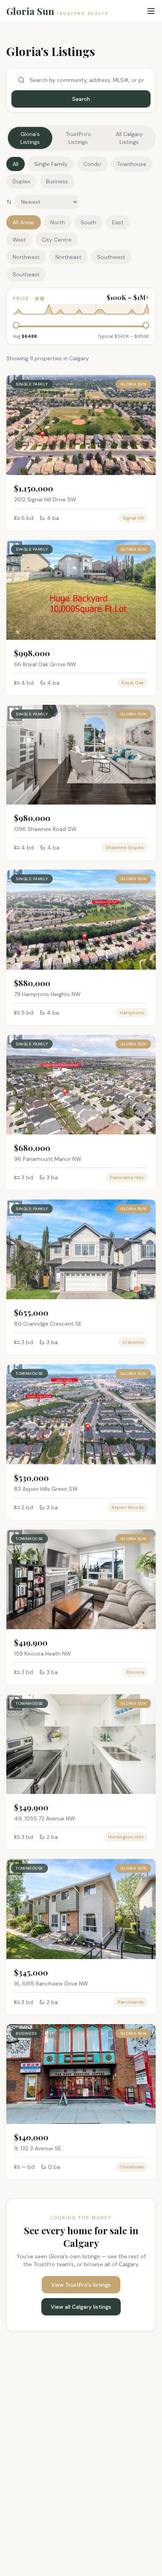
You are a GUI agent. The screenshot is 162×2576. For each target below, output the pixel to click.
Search (81, 99)
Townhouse (132, 164)
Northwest (26, 257)
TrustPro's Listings (78, 138)
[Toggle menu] (151, 11)
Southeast (26, 274)
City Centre (57, 240)
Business (57, 181)
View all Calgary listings (81, 2307)
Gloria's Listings (30, 138)
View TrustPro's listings (81, 2285)
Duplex (21, 181)
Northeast (68, 257)
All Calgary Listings (129, 138)
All (16, 164)
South (88, 222)
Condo (92, 164)
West (19, 240)
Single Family (51, 164)
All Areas (24, 222)
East (118, 222)
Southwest (111, 257)
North (58, 222)
